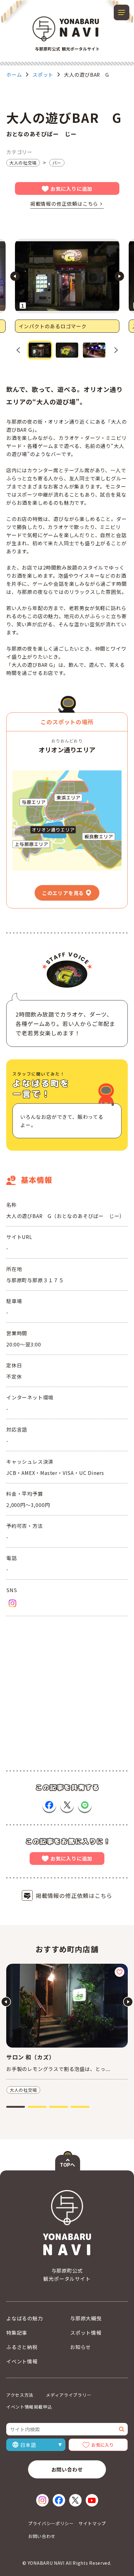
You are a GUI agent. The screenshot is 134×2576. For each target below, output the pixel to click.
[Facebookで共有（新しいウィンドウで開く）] (49, 1805)
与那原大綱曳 (86, 2318)
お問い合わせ (67, 2469)
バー (57, 163)
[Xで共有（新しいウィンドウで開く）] (67, 1805)
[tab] (16, 2107)
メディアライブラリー (69, 2395)
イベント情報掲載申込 (29, 2407)
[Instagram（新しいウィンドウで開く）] (12, 1603)
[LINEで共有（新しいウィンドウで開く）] (85, 1805)
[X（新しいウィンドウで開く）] (75, 2500)
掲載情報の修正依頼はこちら (64, 204)
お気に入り (103, 2445)
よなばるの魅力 (25, 2318)
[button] (40, 350)
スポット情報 (86, 2333)
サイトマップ (92, 2523)
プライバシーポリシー (51, 2523)
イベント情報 (22, 2361)
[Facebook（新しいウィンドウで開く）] (59, 2500)
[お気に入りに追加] (120, 1972)
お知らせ (81, 2347)
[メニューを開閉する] (122, 12)
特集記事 (17, 2333)
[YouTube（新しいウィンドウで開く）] (92, 2500)
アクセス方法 (20, 2395)
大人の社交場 (23, 163)
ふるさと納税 (22, 2347)
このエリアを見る (63, 893)
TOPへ (67, 2164)
